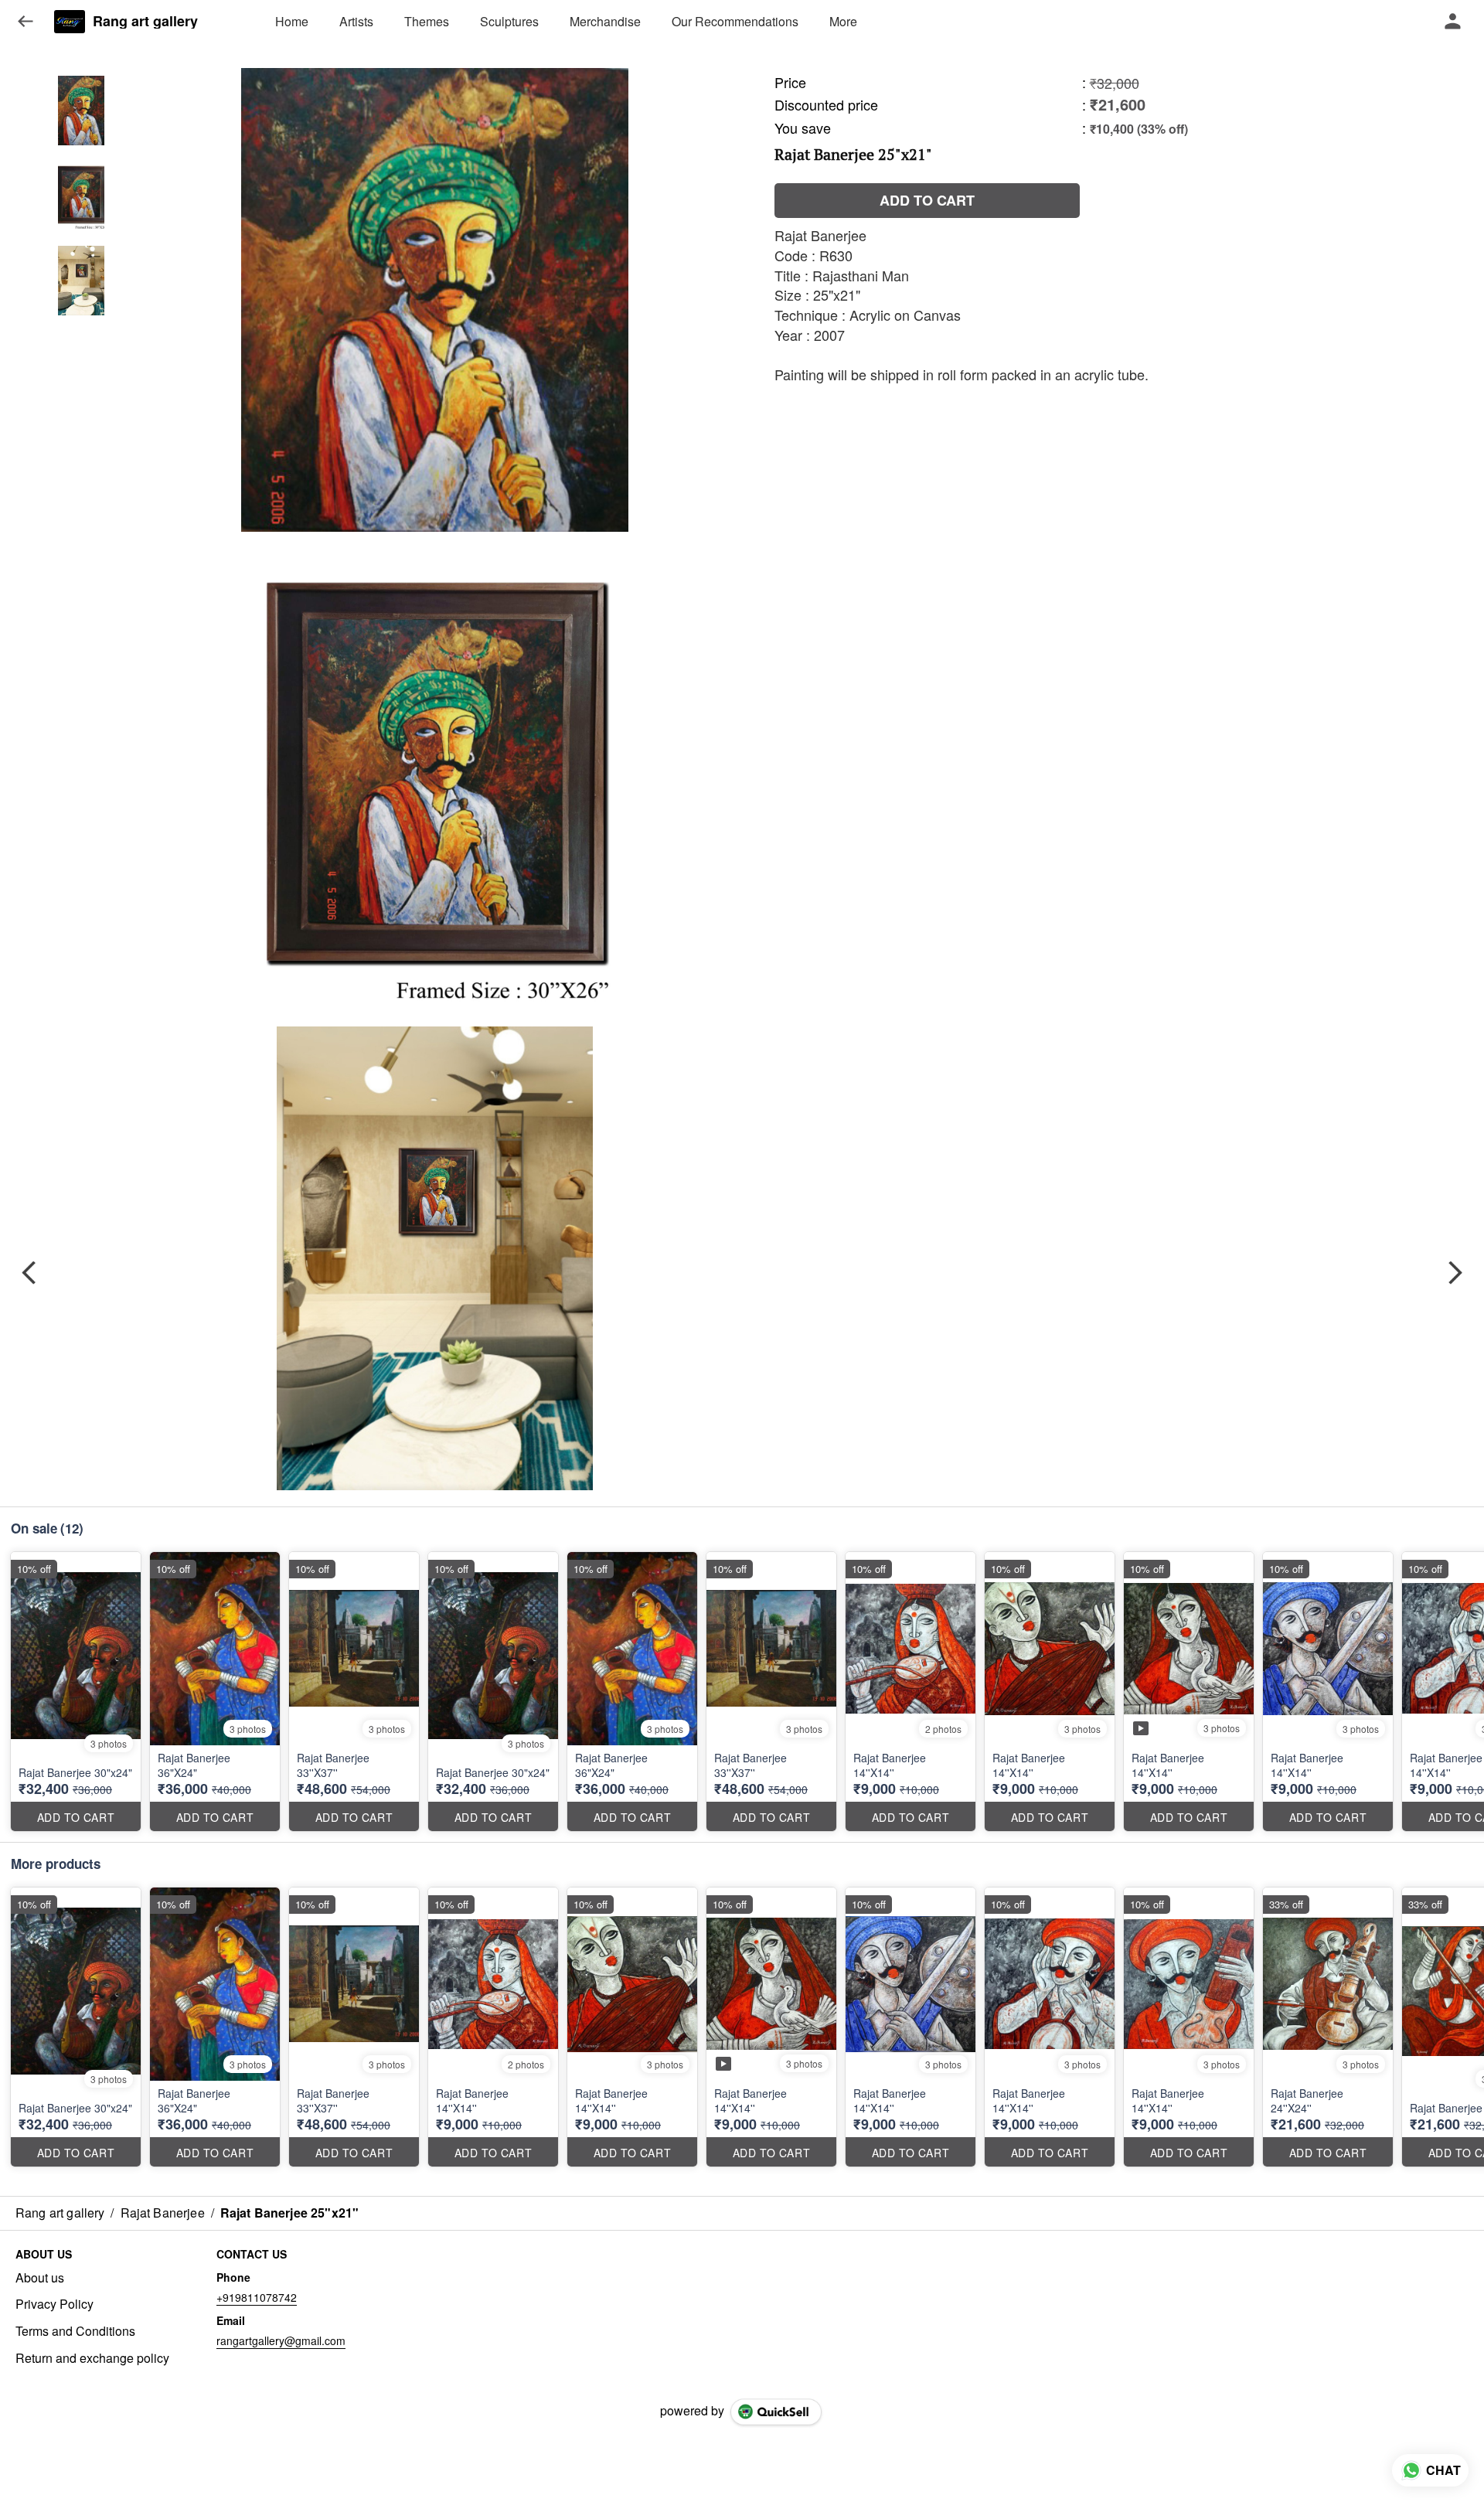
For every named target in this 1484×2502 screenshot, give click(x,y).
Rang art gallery (145, 22)
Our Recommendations (735, 21)
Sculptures (509, 21)
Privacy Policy (54, 2304)
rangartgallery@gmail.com (281, 2340)
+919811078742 (257, 2297)
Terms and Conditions (75, 2331)
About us (40, 2278)
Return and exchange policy (92, 2358)
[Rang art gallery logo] (70, 22)
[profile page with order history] (1453, 22)
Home (292, 21)
